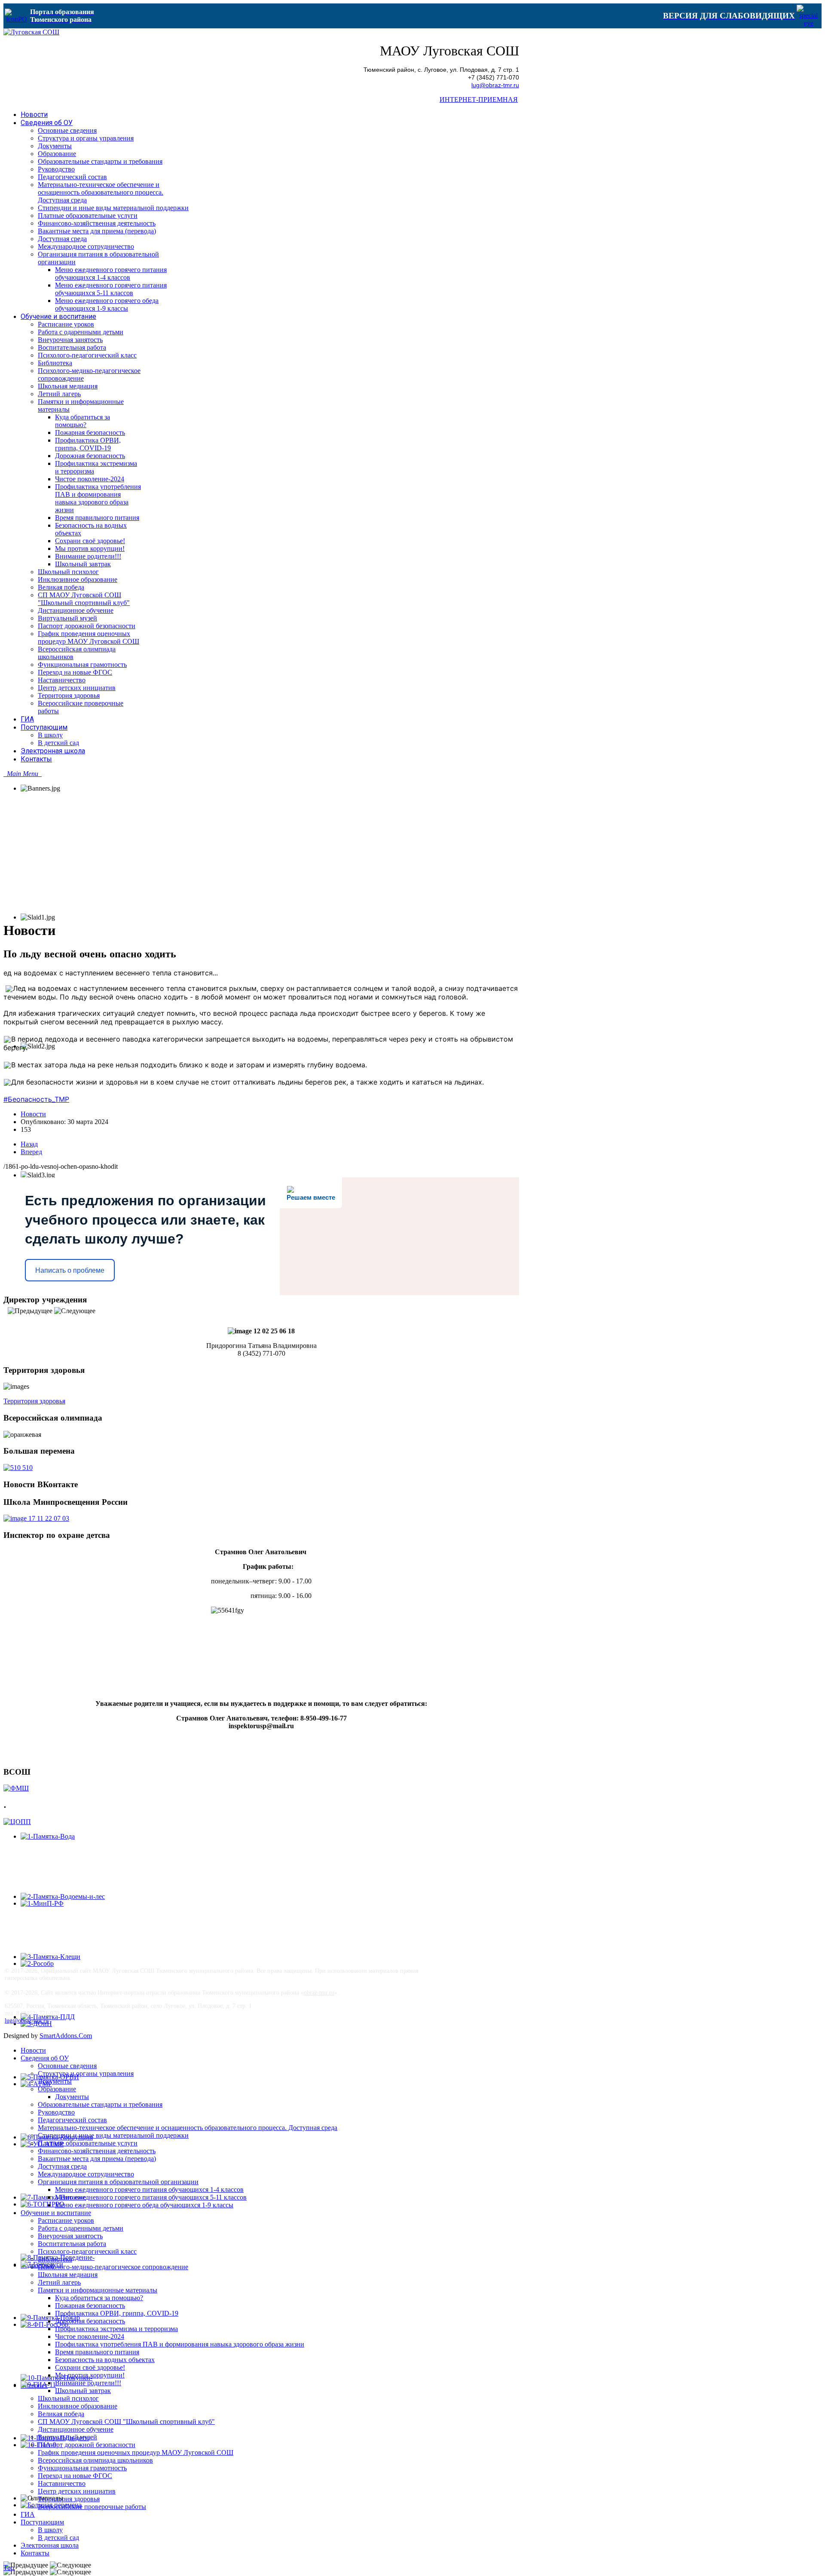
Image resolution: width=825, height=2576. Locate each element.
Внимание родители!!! (88, 2383)
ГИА (28, 2514)
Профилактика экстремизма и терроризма (116, 2329)
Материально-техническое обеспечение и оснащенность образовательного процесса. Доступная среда (188, 2128)
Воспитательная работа (72, 2244)
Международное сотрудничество (86, 2174)
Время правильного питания (97, 2352)
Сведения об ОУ (45, 2058)
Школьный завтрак (83, 2391)
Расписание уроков (66, 2220)
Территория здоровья (34, 1401)
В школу (50, 2530)
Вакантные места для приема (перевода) (97, 2159)
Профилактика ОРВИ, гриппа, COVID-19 (117, 2313)
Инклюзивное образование (78, 2406)
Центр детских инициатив (77, 2491)
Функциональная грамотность (82, 2468)
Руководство (56, 2112)
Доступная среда (62, 2166)
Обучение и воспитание (56, 2213)
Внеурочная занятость (70, 2236)
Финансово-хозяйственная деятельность (97, 2151)
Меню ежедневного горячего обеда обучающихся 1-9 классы (144, 2205)
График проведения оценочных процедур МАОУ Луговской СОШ (136, 2452)
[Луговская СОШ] (31, 32)
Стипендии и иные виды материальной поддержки (113, 2135)
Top (9, 2568)
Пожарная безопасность (90, 2306)
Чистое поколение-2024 (90, 2336)
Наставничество (62, 2483)
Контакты (35, 2553)
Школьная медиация (68, 2275)
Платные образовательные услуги (88, 2143)
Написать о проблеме (70, 1270)
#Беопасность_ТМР (36, 1099)
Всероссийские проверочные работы (92, 2507)
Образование (57, 2089)
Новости (33, 1114)
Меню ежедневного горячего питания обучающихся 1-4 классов (149, 2189)
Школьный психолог (68, 2398)
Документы (55, 2081)
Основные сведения (67, 2066)
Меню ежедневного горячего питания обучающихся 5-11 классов (151, 2197)
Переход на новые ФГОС (75, 2476)
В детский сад (58, 2538)
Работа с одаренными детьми (81, 2228)
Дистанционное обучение (76, 2429)
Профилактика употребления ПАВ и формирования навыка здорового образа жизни (180, 2344)
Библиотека (55, 2259)
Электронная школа (50, 2545)
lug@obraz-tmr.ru (495, 85)
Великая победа (61, 2414)
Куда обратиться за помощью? (99, 2298)
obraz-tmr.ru (319, 1992)
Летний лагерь (59, 2282)
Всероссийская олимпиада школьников (95, 2460)
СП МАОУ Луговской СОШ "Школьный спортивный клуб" (126, 2422)
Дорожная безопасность (90, 2321)
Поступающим (42, 2522)
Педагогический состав (72, 2120)
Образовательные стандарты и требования (100, 2104)
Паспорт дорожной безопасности (87, 2445)
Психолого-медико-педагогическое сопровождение (113, 2267)
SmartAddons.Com (66, 2036)
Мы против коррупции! (90, 2375)
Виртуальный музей (67, 2437)
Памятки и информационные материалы (98, 2290)
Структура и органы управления (86, 2073)
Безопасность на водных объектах (105, 2360)
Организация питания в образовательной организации (118, 2182)
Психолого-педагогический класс (87, 2251)
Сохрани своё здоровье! (90, 2367)
